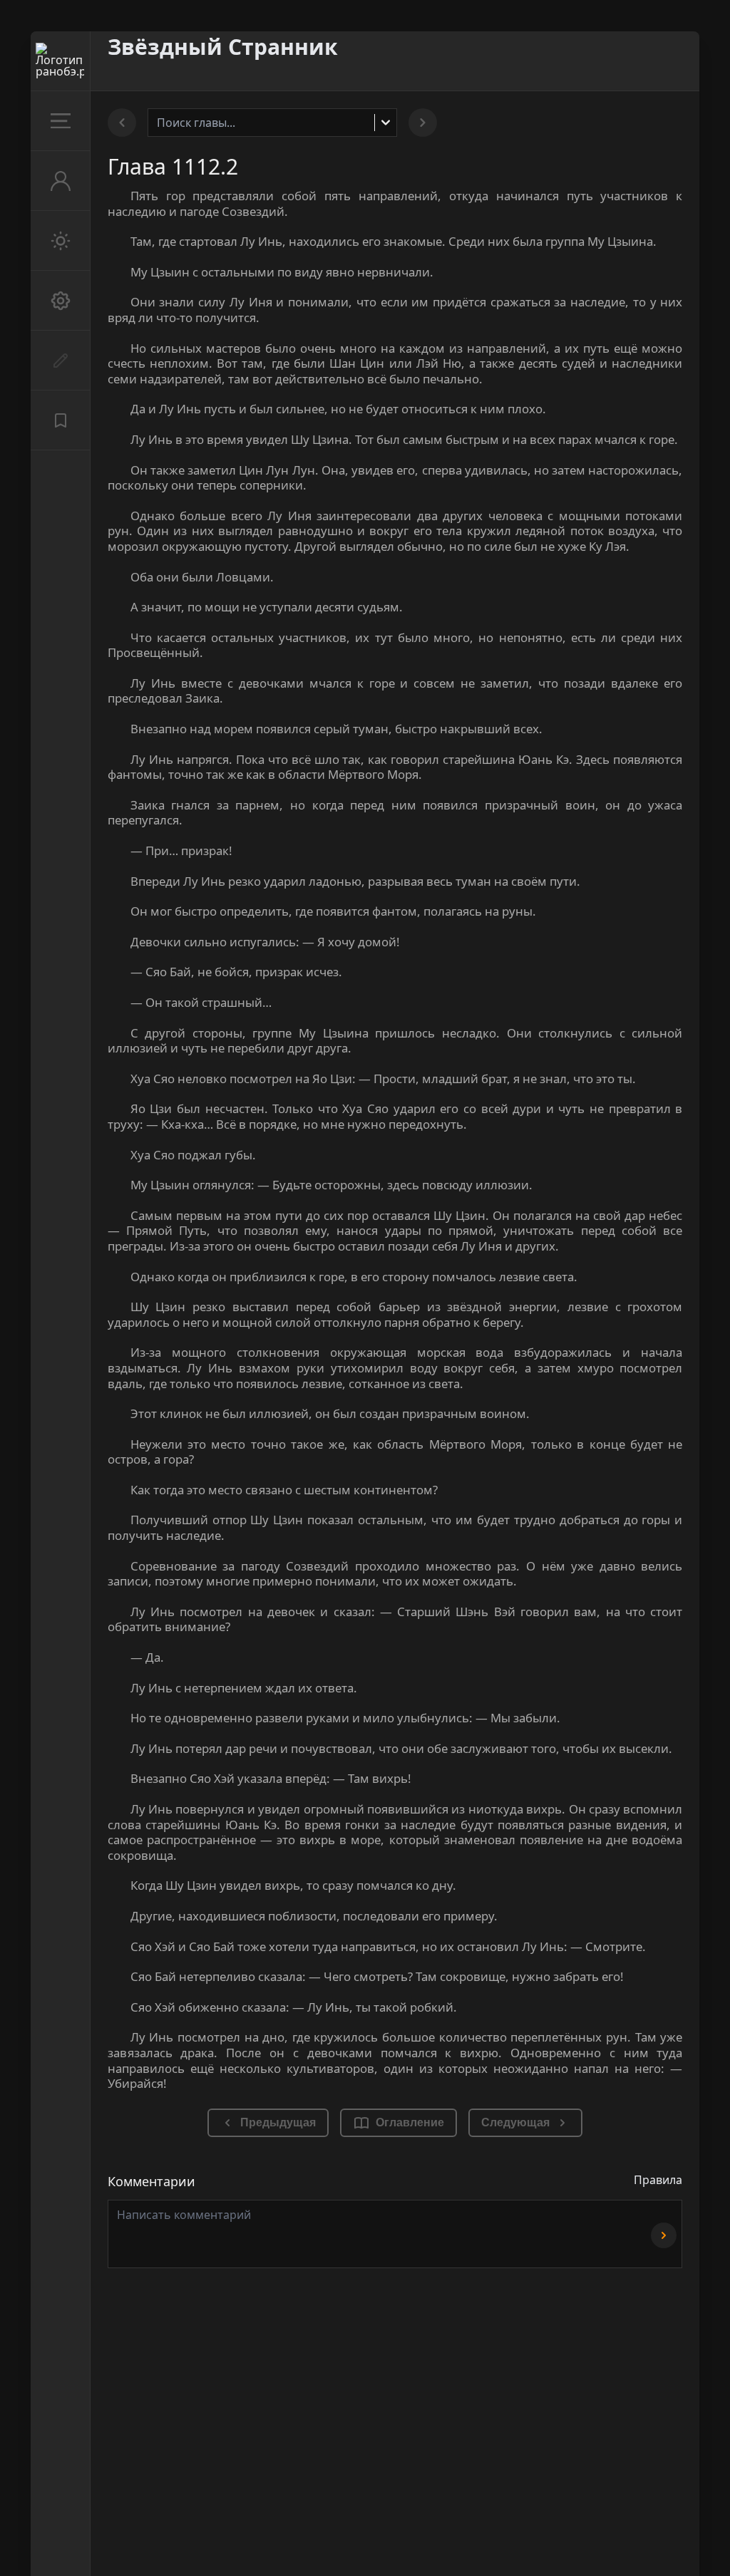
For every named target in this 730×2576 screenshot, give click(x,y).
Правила (658, 2180)
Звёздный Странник (223, 47)
